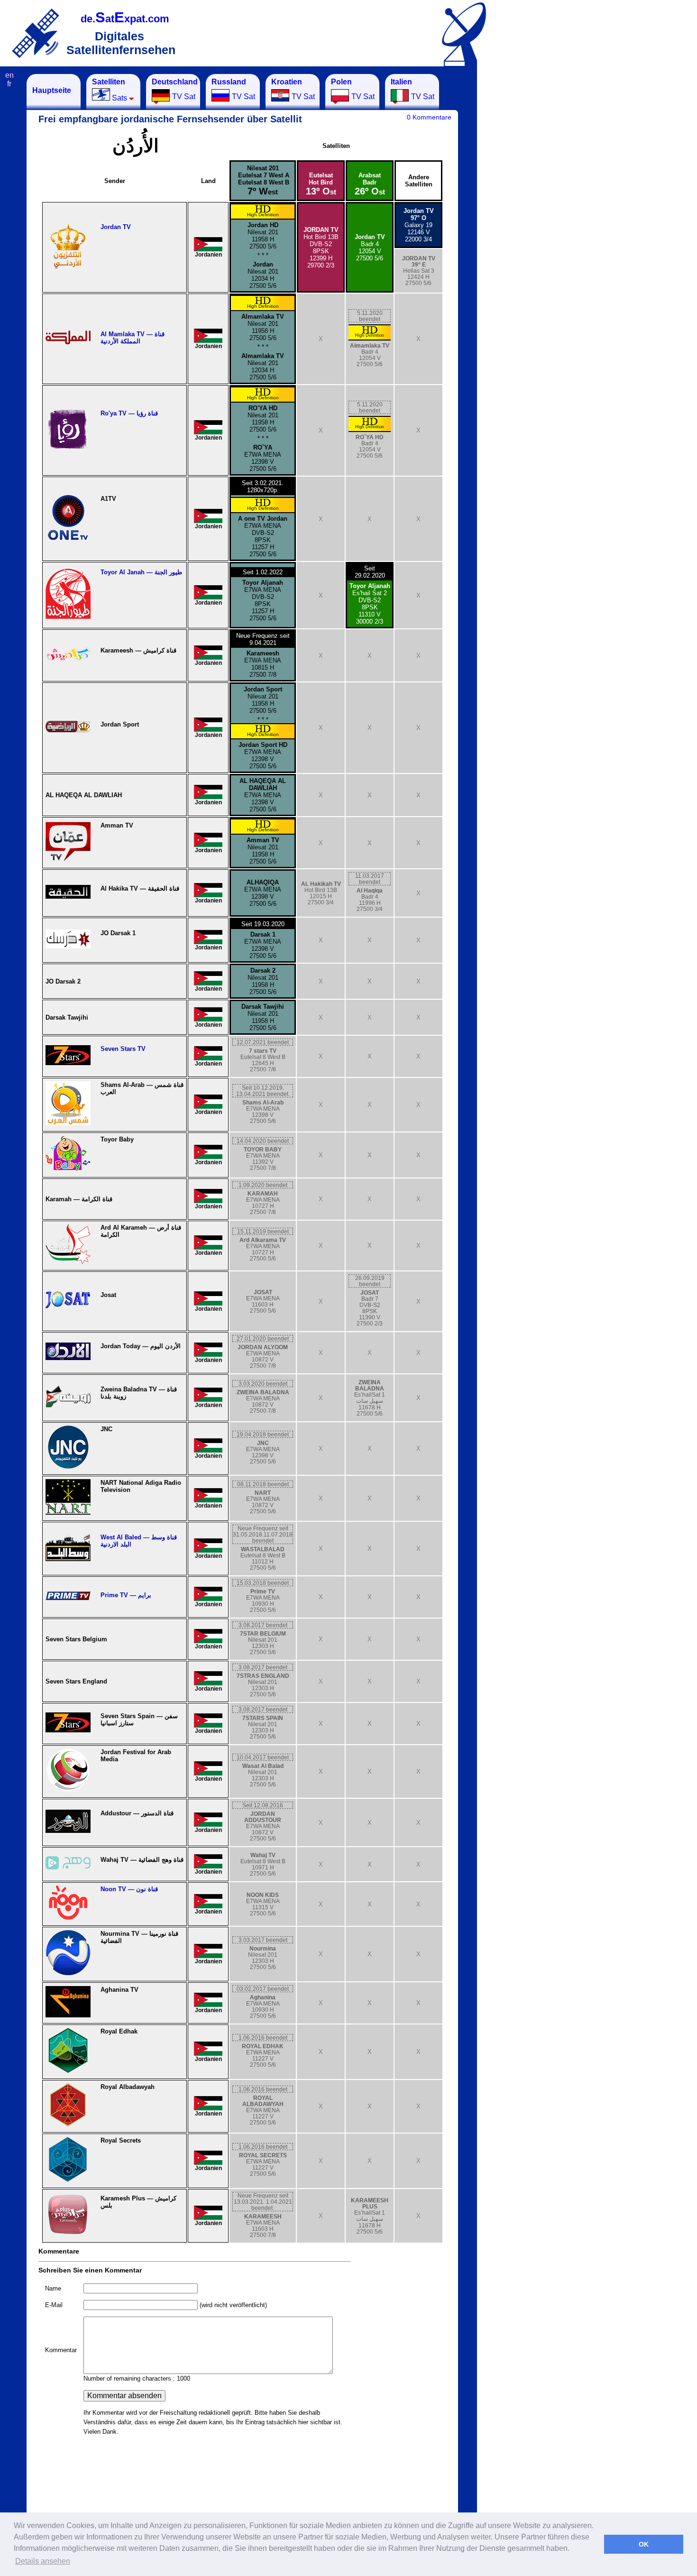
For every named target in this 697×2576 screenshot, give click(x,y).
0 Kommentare (429, 117)
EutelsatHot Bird (321, 184)
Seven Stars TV (123, 1049)
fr (9, 84)
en (9, 75)
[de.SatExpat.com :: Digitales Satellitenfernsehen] (36, 33)
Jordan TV (116, 227)
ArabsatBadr (370, 184)
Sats (110, 90)
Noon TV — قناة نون (129, 1889)
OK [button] (644, 2544)
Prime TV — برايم (126, 1595)
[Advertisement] (524, 216)
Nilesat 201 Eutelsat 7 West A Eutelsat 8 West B (263, 180)
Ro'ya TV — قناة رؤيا (129, 413)
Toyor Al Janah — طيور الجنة (141, 572)
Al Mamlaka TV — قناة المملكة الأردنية (133, 338)
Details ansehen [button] (43, 2561)
